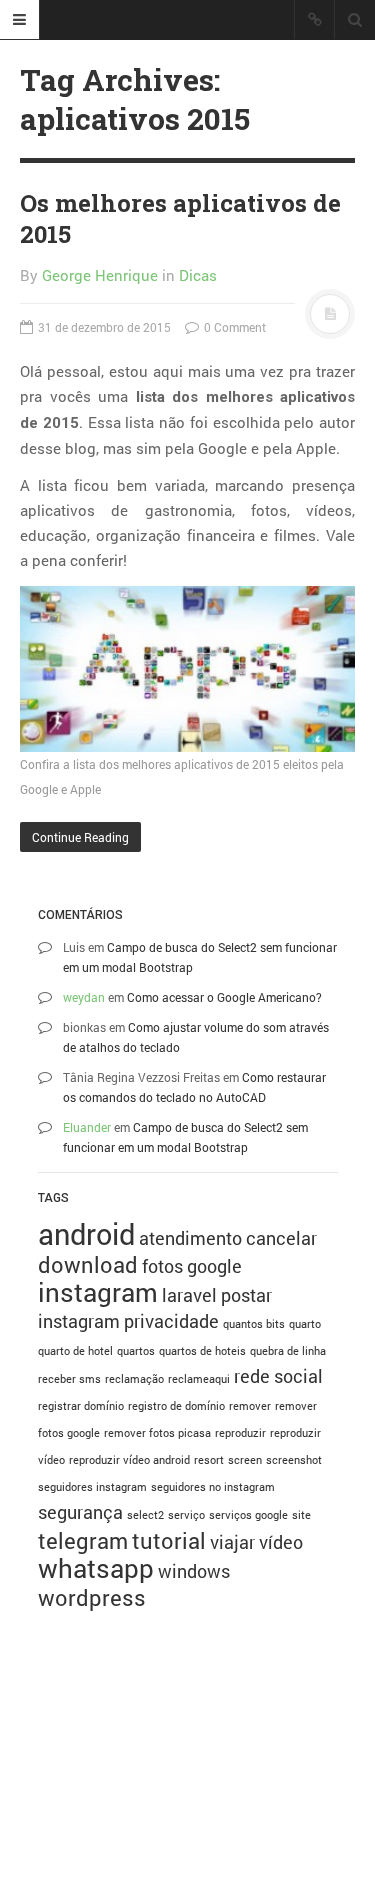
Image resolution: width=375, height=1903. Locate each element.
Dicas (198, 275)
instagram (98, 1292)
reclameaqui (199, 1379)
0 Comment (233, 327)
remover (250, 1406)
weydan (84, 997)
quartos (136, 1351)
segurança (80, 1512)
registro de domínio (176, 1406)
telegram (83, 1540)
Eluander (87, 1127)
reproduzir (240, 1433)
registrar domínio (81, 1406)
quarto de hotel (75, 1351)
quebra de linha (288, 1351)
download (88, 1264)
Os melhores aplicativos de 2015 (180, 218)
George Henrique (100, 275)
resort (209, 1460)
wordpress (92, 1597)
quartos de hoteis (202, 1351)
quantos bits (254, 1324)
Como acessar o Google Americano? (224, 997)
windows (194, 1571)
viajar (232, 1542)
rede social (278, 1376)
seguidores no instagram (213, 1487)
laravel (189, 1295)
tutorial (169, 1540)
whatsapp (96, 1568)
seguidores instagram (92, 1487)
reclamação (134, 1379)
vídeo (281, 1542)
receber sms (69, 1379)
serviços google (248, 1515)
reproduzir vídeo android (129, 1460)
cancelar (281, 1238)
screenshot (294, 1460)
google (214, 1266)
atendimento (190, 1238)
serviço (186, 1515)
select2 (145, 1515)
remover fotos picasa (157, 1433)
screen (245, 1460)
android (86, 1233)
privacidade (171, 1321)
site (301, 1515)
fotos (162, 1266)
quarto (305, 1324)
